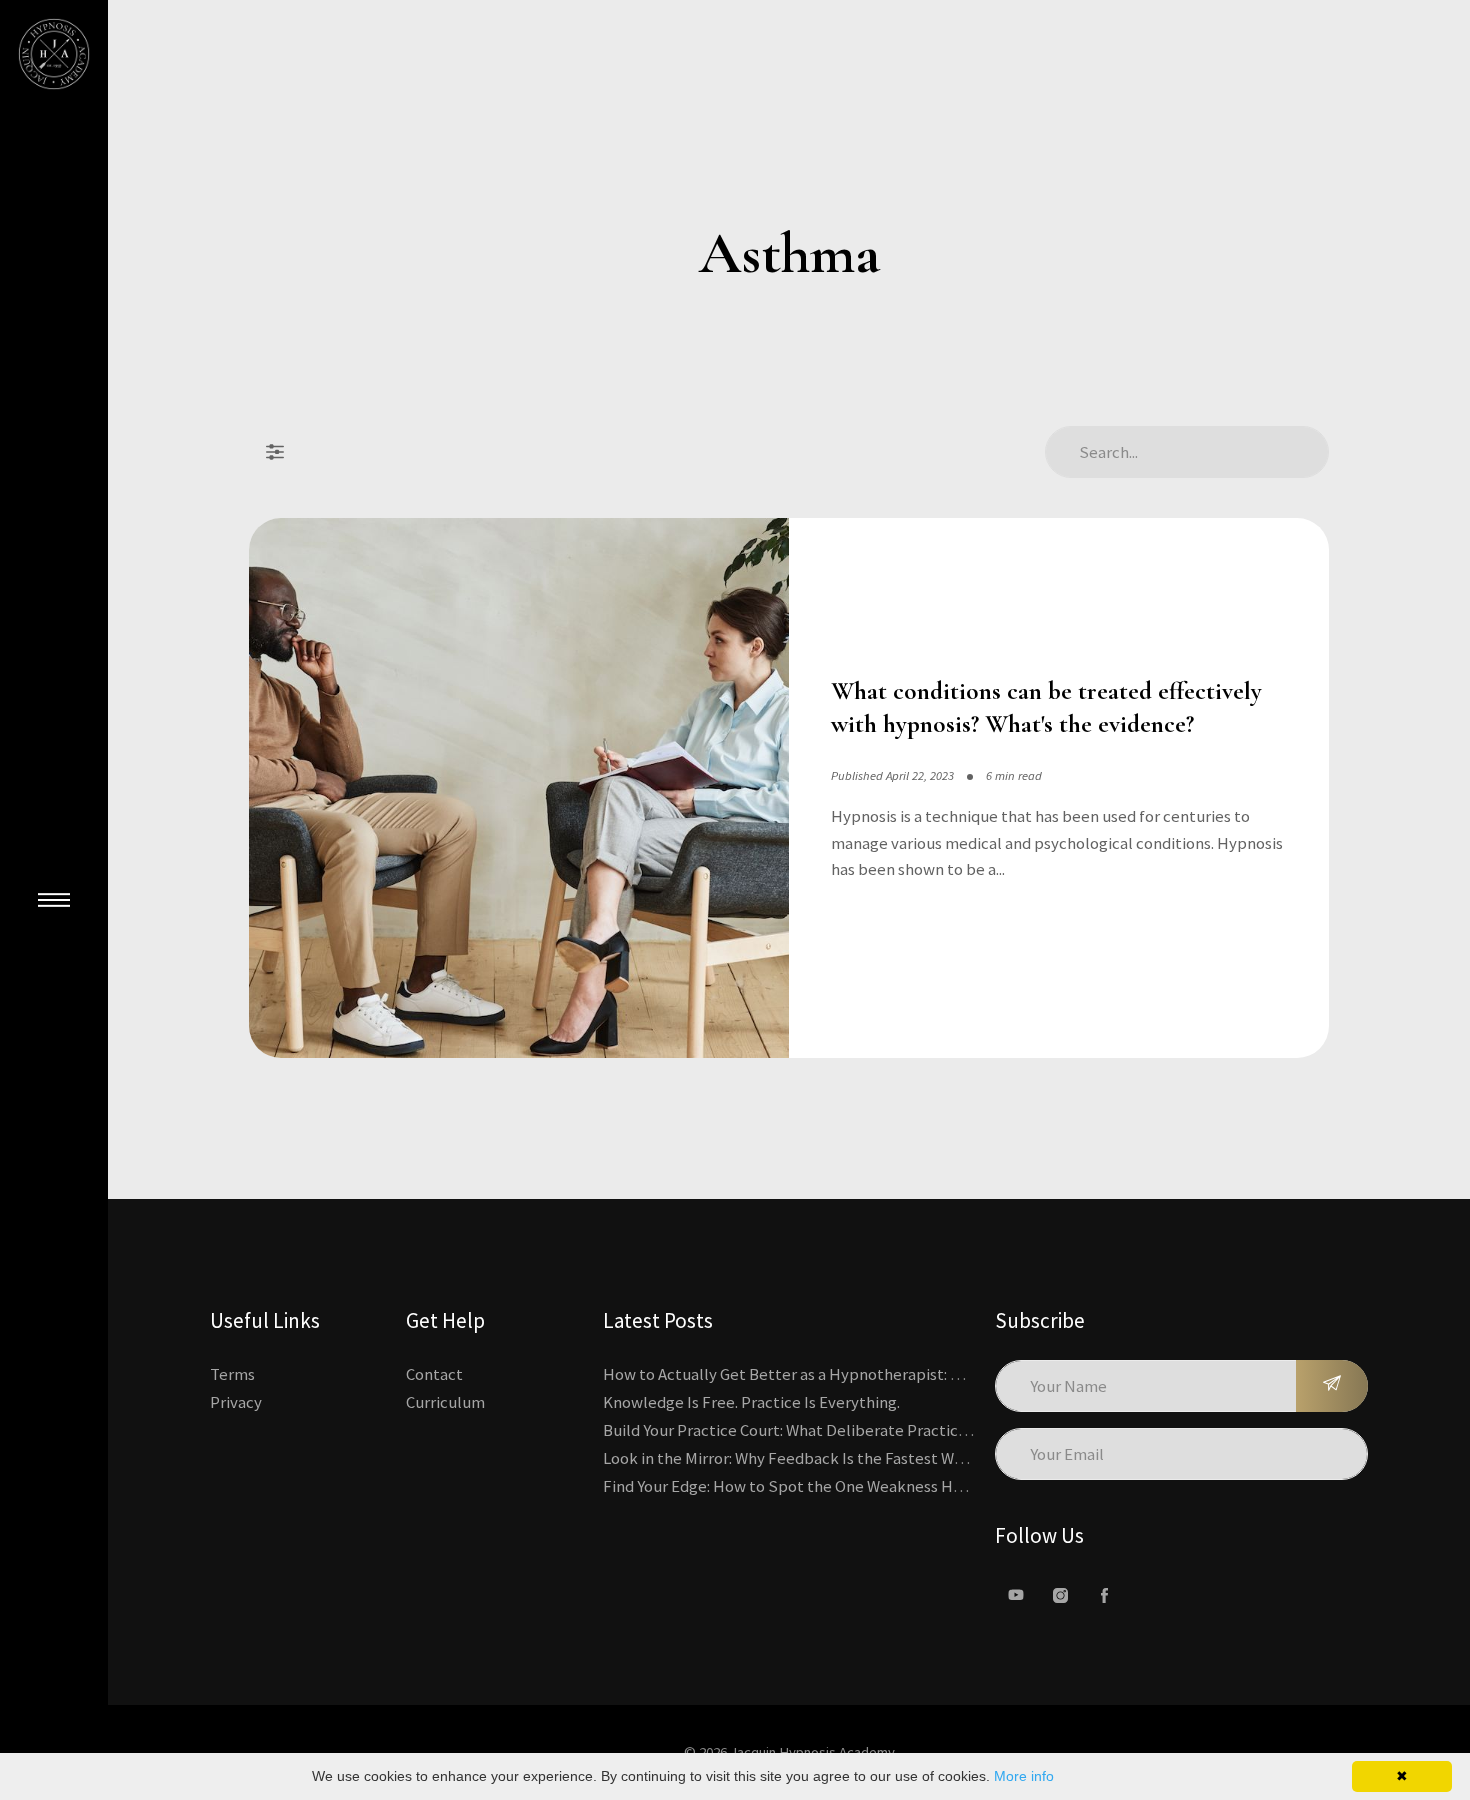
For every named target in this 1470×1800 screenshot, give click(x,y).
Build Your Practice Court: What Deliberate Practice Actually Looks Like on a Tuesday (902, 1430)
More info (1024, 1776)
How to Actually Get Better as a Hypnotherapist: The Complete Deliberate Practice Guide (922, 1374)
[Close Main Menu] (54, 900)
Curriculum (445, 1402)
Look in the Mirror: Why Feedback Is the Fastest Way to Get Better (836, 1458)
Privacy (236, 1402)
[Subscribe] (1332, 1386)
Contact (434, 1374)
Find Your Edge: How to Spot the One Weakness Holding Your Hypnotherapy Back (890, 1486)
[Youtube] (1016, 1595)
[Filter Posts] (275, 452)
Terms (232, 1374)
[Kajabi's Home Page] (54, 54)
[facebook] (1104, 1595)
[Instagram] (1060, 1595)
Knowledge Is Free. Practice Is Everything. (751, 1402)
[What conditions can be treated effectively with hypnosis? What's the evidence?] (519, 788)
